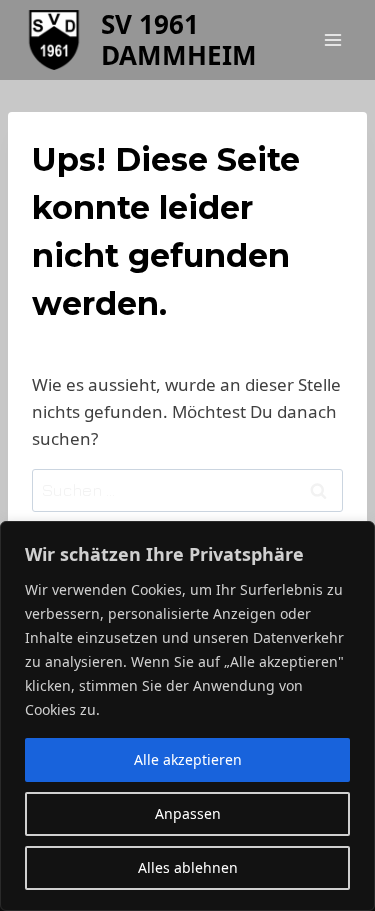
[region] (187, 716)
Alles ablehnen (188, 867)
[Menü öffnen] (332, 39)
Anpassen (188, 813)
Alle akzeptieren (188, 759)
